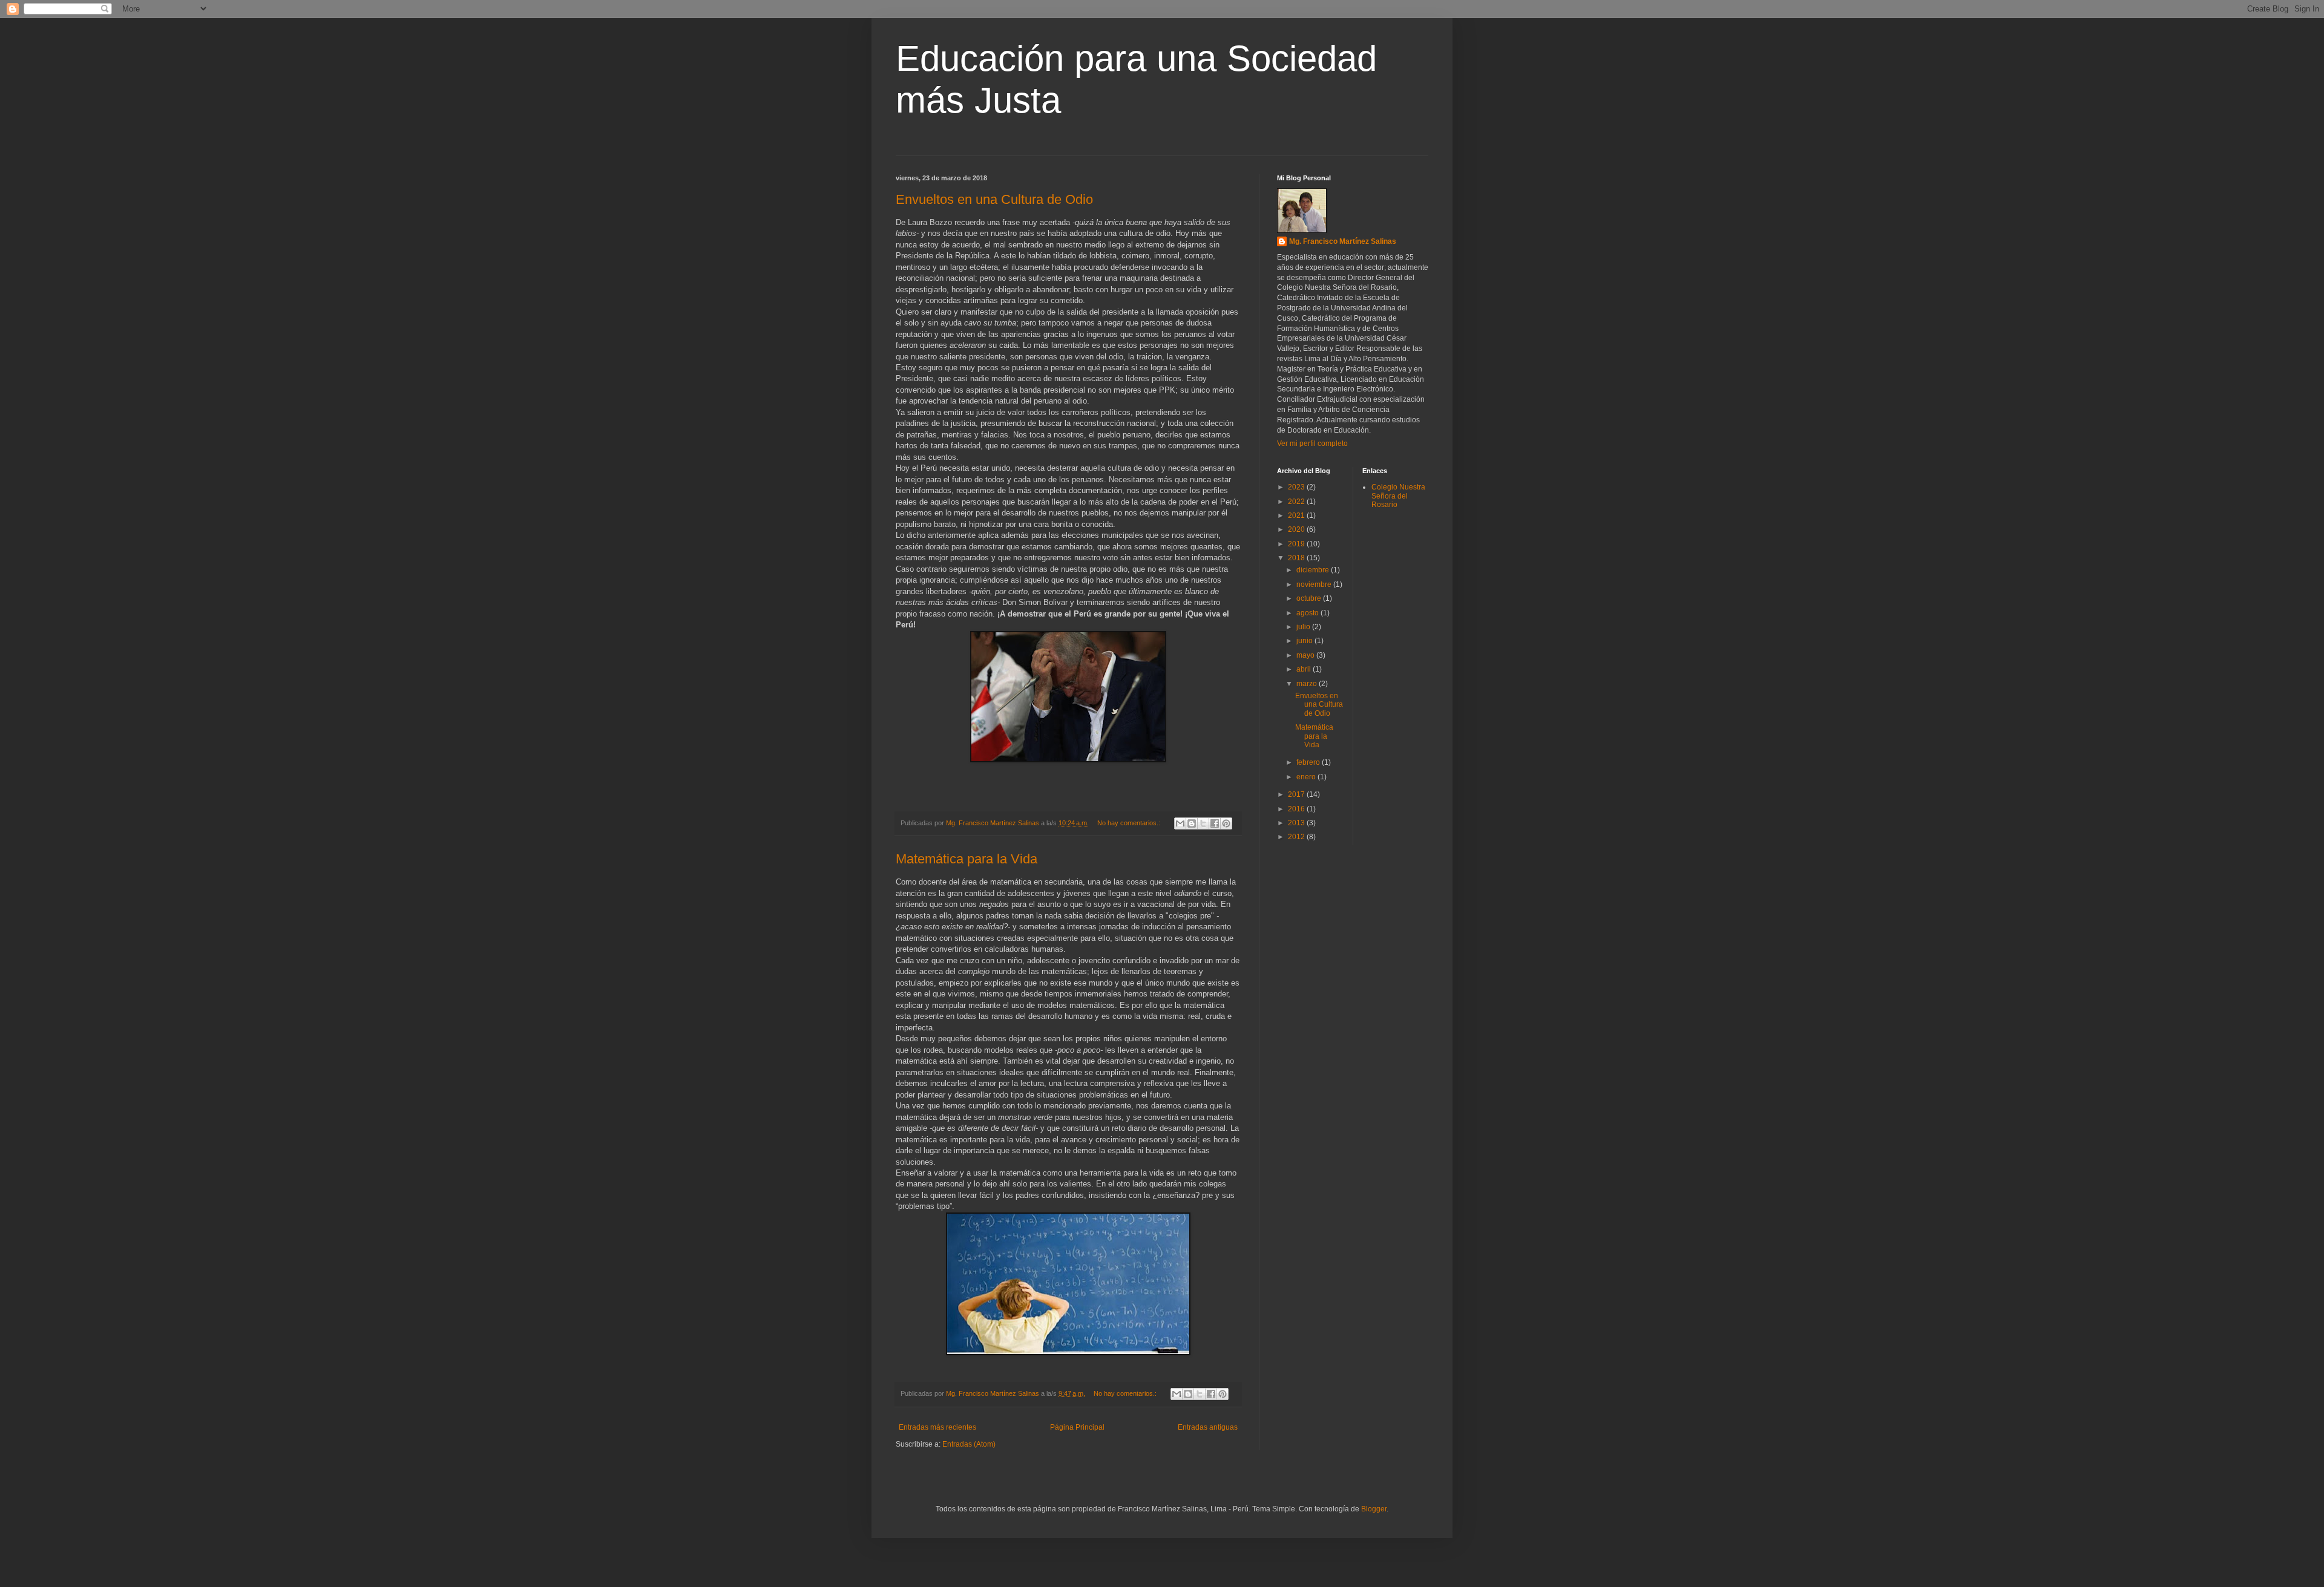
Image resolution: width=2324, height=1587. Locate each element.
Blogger (1374, 1509)
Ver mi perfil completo (1312, 443)
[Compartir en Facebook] (1215, 823)
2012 (1297, 837)
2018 (1297, 558)
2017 (1297, 794)
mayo (1306, 655)
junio (1305, 641)
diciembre (1314, 570)
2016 (1297, 809)
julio (1304, 627)
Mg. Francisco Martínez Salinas (1343, 241)
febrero (1309, 762)
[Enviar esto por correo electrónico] (1180, 823)
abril (1305, 669)
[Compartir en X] (1203, 823)
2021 (1297, 515)
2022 (1297, 502)
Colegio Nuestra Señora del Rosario (1398, 496)
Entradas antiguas (1208, 1427)
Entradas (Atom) (969, 1444)
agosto (1308, 613)
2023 (1297, 487)
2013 (1297, 823)
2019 (1297, 544)
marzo (1308, 684)
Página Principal (1077, 1427)
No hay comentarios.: (1130, 823)
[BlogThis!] (1192, 823)
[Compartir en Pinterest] (1226, 823)
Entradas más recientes (937, 1427)
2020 (1297, 529)
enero (1307, 777)
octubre (1310, 598)
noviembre (1315, 584)
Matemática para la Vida (967, 859)
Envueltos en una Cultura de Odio (994, 199)
